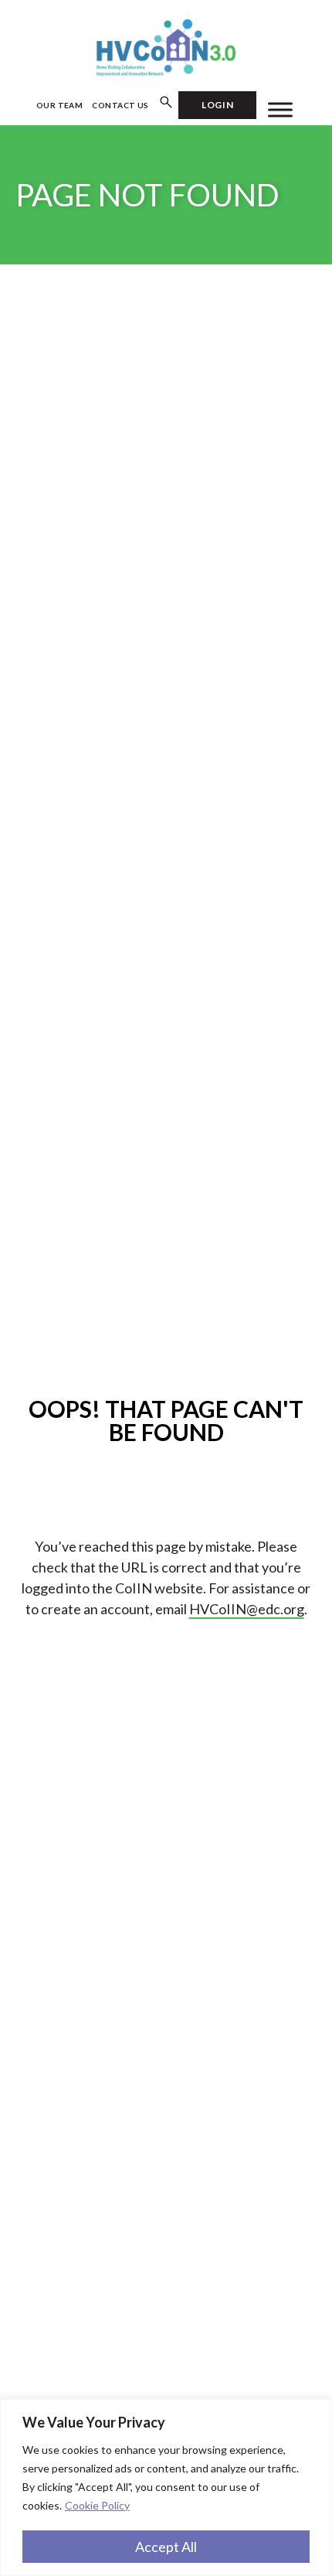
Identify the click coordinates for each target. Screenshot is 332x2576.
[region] (166, 2487)
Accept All (166, 2547)
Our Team (60, 105)
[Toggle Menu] (280, 109)
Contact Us (120, 105)
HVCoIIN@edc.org (247, 1609)
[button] (166, 103)
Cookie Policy (97, 2505)
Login (217, 105)
